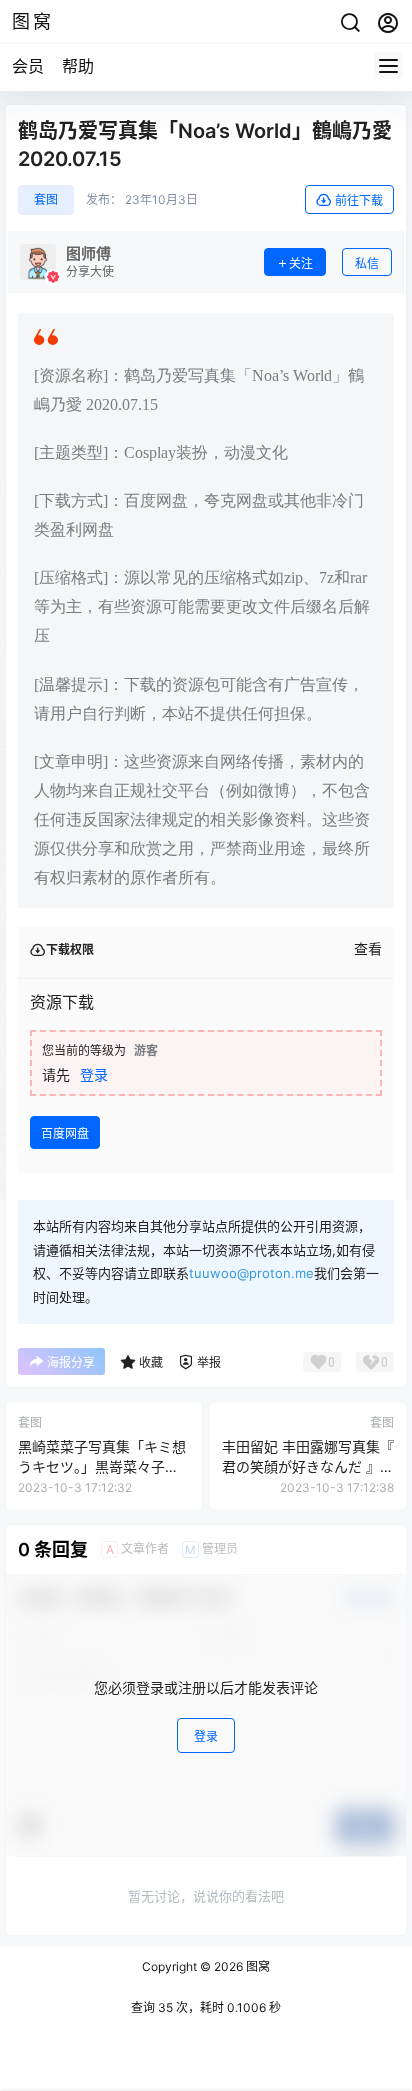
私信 (367, 263)
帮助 (78, 66)
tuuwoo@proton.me (251, 1273)
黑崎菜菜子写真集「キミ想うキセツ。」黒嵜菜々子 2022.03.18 (102, 1466)
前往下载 (359, 200)
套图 (46, 199)
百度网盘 (65, 1133)
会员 (28, 66)
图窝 (256, 1966)
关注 (301, 263)
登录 (94, 1074)
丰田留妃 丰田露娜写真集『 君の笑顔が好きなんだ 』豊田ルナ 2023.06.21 (308, 1466)
